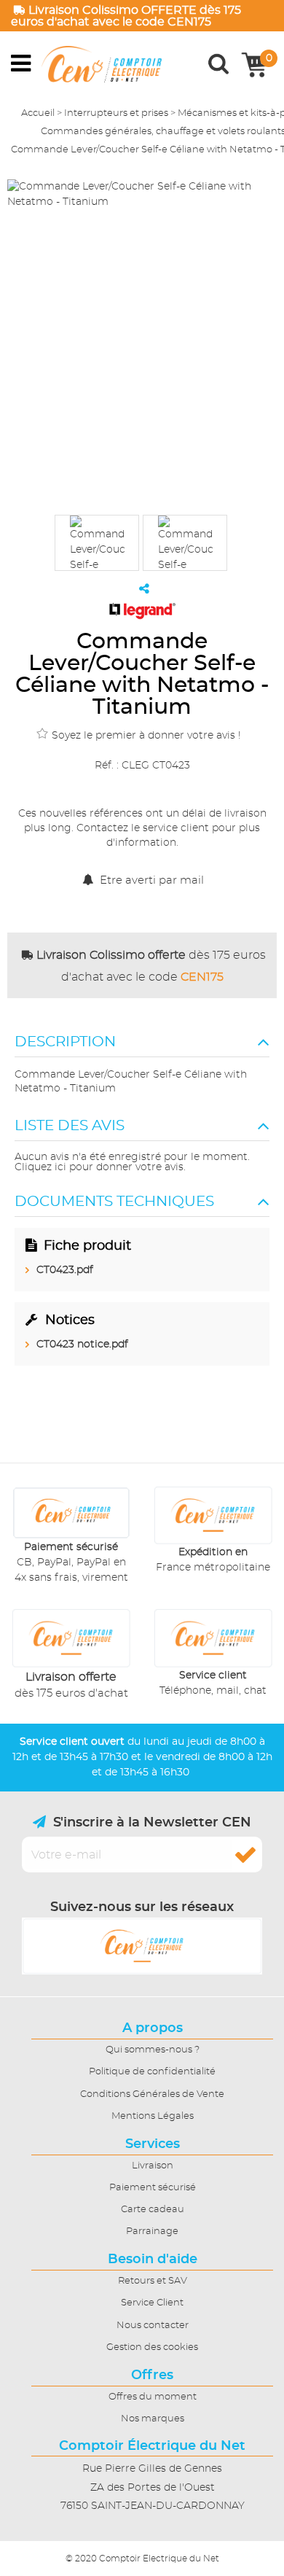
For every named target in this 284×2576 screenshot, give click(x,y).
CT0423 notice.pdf (82, 1345)
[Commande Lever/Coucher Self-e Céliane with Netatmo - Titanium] (97, 543)
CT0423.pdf (65, 1270)
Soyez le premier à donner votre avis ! (146, 736)
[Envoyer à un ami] (144, 588)
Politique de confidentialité (152, 2072)
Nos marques (153, 2419)
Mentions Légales (153, 2116)
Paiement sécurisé (153, 2188)
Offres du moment (153, 2397)
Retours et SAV (153, 2281)
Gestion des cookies (152, 2347)
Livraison (153, 2166)
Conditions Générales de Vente (152, 2094)
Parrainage (152, 2231)
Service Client (152, 2303)
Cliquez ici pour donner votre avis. (100, 1167)
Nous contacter (153, 2326)
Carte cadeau (153, 2210)
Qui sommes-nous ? (153, 2050)
